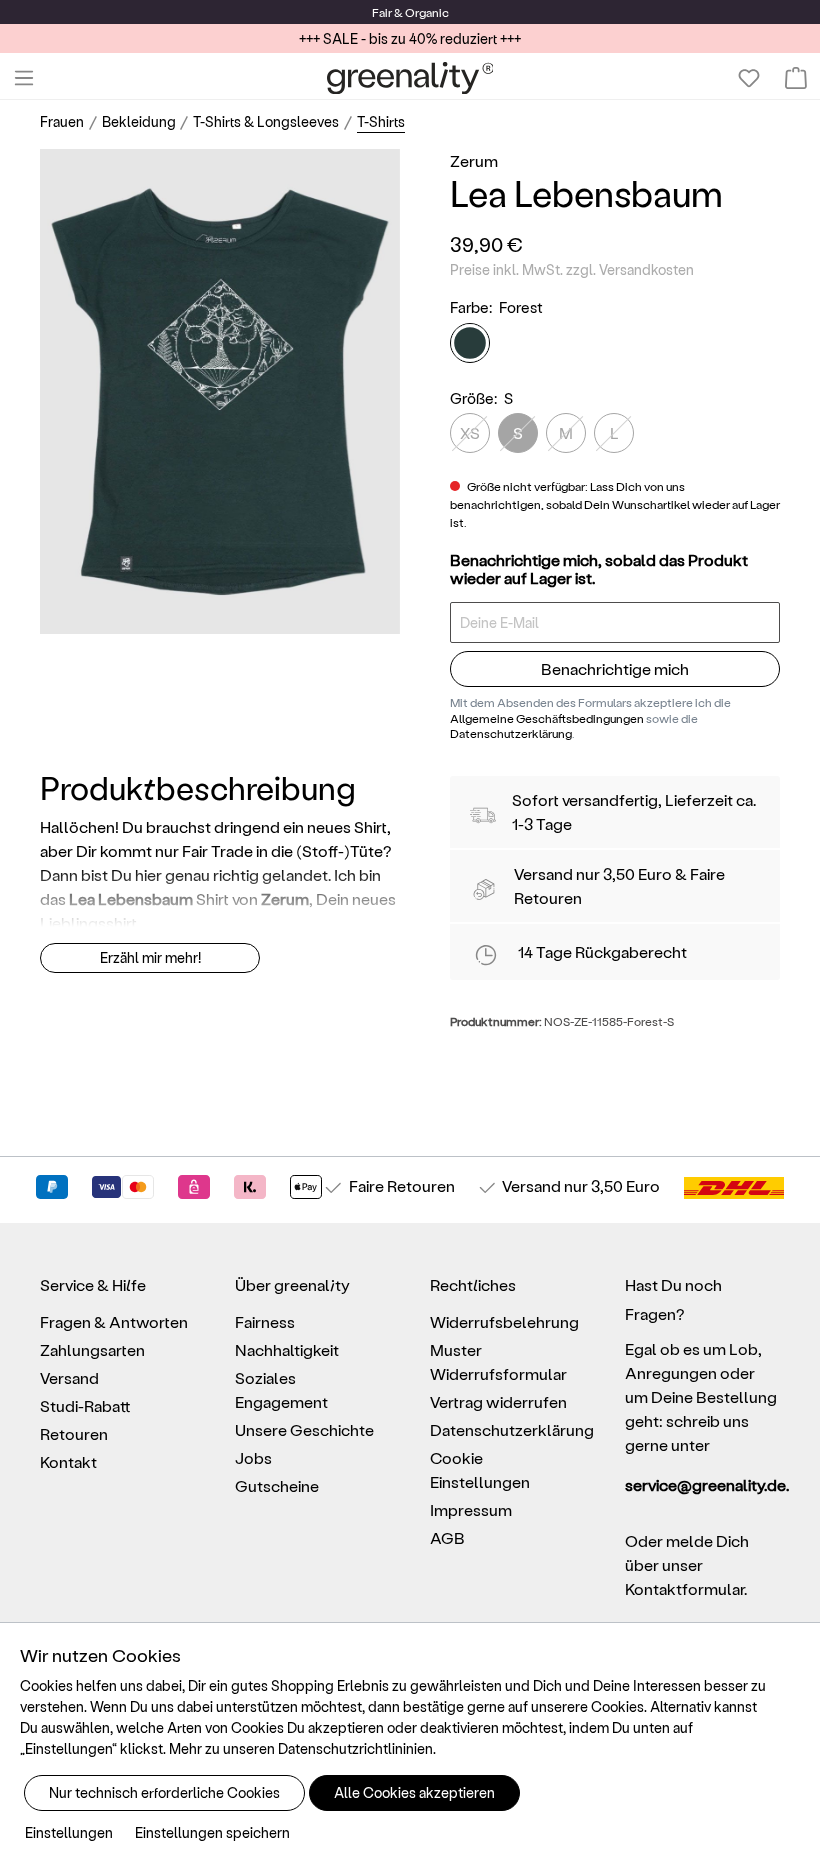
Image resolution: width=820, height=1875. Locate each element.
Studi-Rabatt (85, 1405)
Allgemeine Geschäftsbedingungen (547, 718)
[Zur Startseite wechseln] (410, 78)
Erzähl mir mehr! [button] (150, 957)
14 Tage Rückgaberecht (602, 951)
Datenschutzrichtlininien (355, 1748)
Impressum (471, 1509)
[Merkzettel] (749, 78)
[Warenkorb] (796, 78)
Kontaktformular (684, 1588)
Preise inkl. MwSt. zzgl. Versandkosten (572, 269)
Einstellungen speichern (212, 1832)
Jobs (253, 1457)
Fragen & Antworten (114, 1321)
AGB (447, 1537)
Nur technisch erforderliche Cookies (164, 1792)
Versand (543, 873)
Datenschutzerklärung (511, 733)
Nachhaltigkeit (287, 1349)
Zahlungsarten (92, 1349)
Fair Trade (217, 850)
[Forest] (470, 343)
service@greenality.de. (702, 1484)
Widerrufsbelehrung (504, 1321)
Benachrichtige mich (615, 668)
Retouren (74, 1433)
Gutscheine (277, 1485)
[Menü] (24, 78)
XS (470, 432)
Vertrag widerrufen (498, 1401)
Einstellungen (69, 1832)
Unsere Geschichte (304, 1429)
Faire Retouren (402, 1185)
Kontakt (68, 1461)
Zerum (474, 160)
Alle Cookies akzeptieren (414, 1792)
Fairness (265, 1321)
